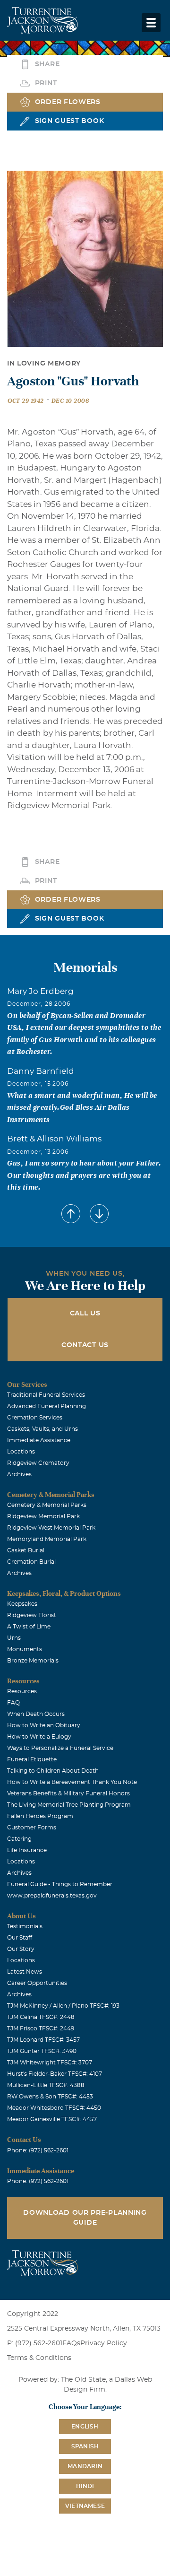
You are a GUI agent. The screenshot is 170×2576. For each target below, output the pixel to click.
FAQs (71, 2343)
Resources (22, 1691)
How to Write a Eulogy (39, 1737)
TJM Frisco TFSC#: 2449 (41, 2028)
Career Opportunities (37, 1983)
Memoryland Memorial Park (47, 1539)
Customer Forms (32, 1828)
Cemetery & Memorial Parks (47, 1505)
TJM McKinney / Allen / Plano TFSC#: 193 (63, 2006)
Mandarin (85, 2466)
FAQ (13, 1703)
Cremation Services (35, 1418)
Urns (14, 1638)
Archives (19, 1474)
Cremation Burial (31, 1562)
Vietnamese (85, 2506)
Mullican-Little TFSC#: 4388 (46, 2085)
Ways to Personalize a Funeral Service (60, 1748)
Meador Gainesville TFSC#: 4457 (52, 2119)
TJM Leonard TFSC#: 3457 (43, 2040)
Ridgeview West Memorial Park (51, 1528)
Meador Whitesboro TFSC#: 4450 (54, 2108)
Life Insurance (27, 1850)
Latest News (25, 1972)
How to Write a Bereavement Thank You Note (72, 1782)
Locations (21, 1452)
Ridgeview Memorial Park (43, 1516)
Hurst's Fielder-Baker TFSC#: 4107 (55, 2074)
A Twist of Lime (29, 1627)
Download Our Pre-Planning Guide (85, 2218)
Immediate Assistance (39, 1440)
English (85, 2427)
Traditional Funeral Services (46, 1395)
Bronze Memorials (33, 1661)
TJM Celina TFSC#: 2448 (41, 2017)
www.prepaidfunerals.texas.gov (52, 1896)
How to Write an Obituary (44, 1725)
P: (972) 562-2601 (35, 2343)
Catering (19, 1839)
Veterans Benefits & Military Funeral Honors (68, 1793)
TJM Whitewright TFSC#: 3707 (50, 2063)
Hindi (85, 2486)
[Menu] (151, 23)
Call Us (85, 1314)
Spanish (85, 2446)
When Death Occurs (36, 1714)
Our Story (21, 1949)
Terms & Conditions (39, 2358)
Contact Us (85, 1345)
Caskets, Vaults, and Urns (42, 1429)
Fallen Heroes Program (40, 1816)
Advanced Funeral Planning (47, 1406)
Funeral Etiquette (32, 1759)
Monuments (25, 1649)
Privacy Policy (104, 2343)
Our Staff (20, 1938)
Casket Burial (26, 1550)
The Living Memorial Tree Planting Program (69, 1805)
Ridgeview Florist (32, 1615)
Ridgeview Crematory (38, 1463)
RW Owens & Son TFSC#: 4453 (50, 2097)
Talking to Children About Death (53, 1771)
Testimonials (25, 1926)
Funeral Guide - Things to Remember (60, 1884)
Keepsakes (22, 1604)
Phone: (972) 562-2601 (38, 2150)
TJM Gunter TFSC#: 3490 (42, 2051)
